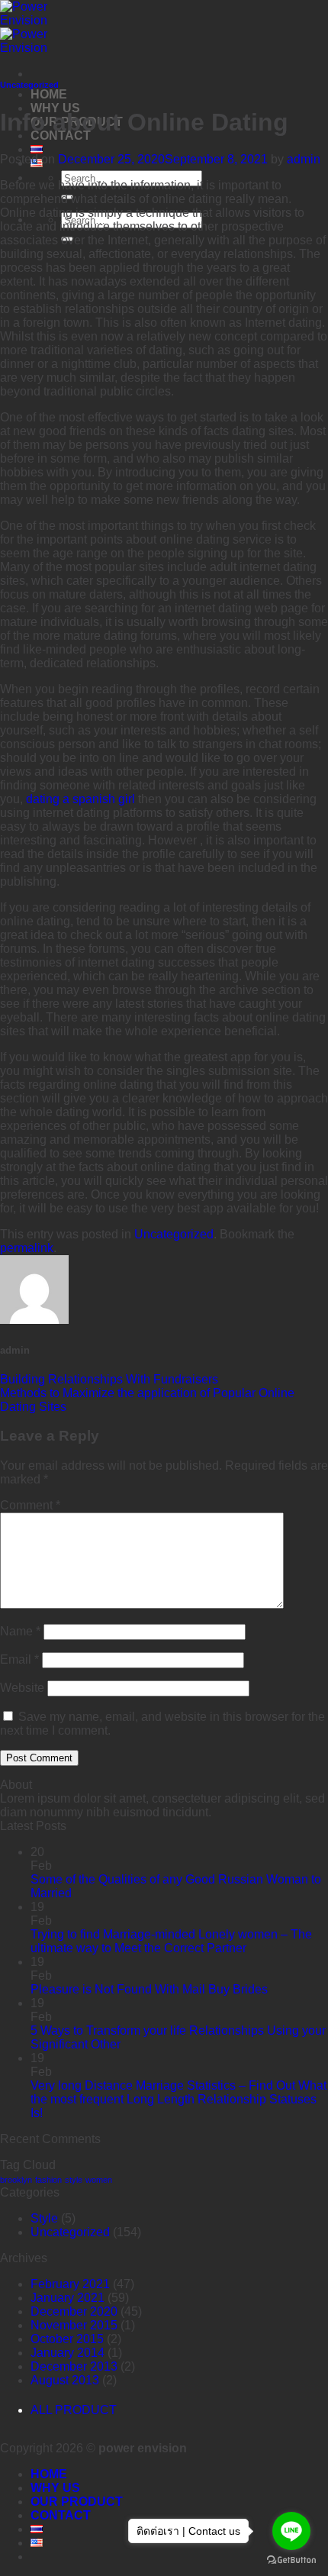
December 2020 (74, 2311)
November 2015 (74, 2325)
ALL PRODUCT (74, 2410)
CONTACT (61, 2515)
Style (44, 2218)
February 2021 (70, 2284)
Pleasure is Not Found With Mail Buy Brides (149, 1989)
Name (20, 1631)
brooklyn (16, 2180)
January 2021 (68, 2298)
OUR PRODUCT (77, 2502)
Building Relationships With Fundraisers (109, 1379)
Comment (30, 1505)
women (99, 2180)
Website (22, 1688)
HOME (49, 94)
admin (304, 159)
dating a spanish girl (80, 799)
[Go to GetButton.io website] (291, 2560)
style (74, 2180)
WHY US (55, 2488)
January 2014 (68, 2353)
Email (19, 1659)
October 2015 (67, 2339)
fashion (48, 2180)
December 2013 (74, 2366)
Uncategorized (29, 85)
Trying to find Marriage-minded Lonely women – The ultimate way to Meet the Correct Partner (171, 1941)
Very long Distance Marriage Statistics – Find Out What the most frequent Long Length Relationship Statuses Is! (178, 2099)
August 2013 (65, 2380)
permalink (27, 1248)
